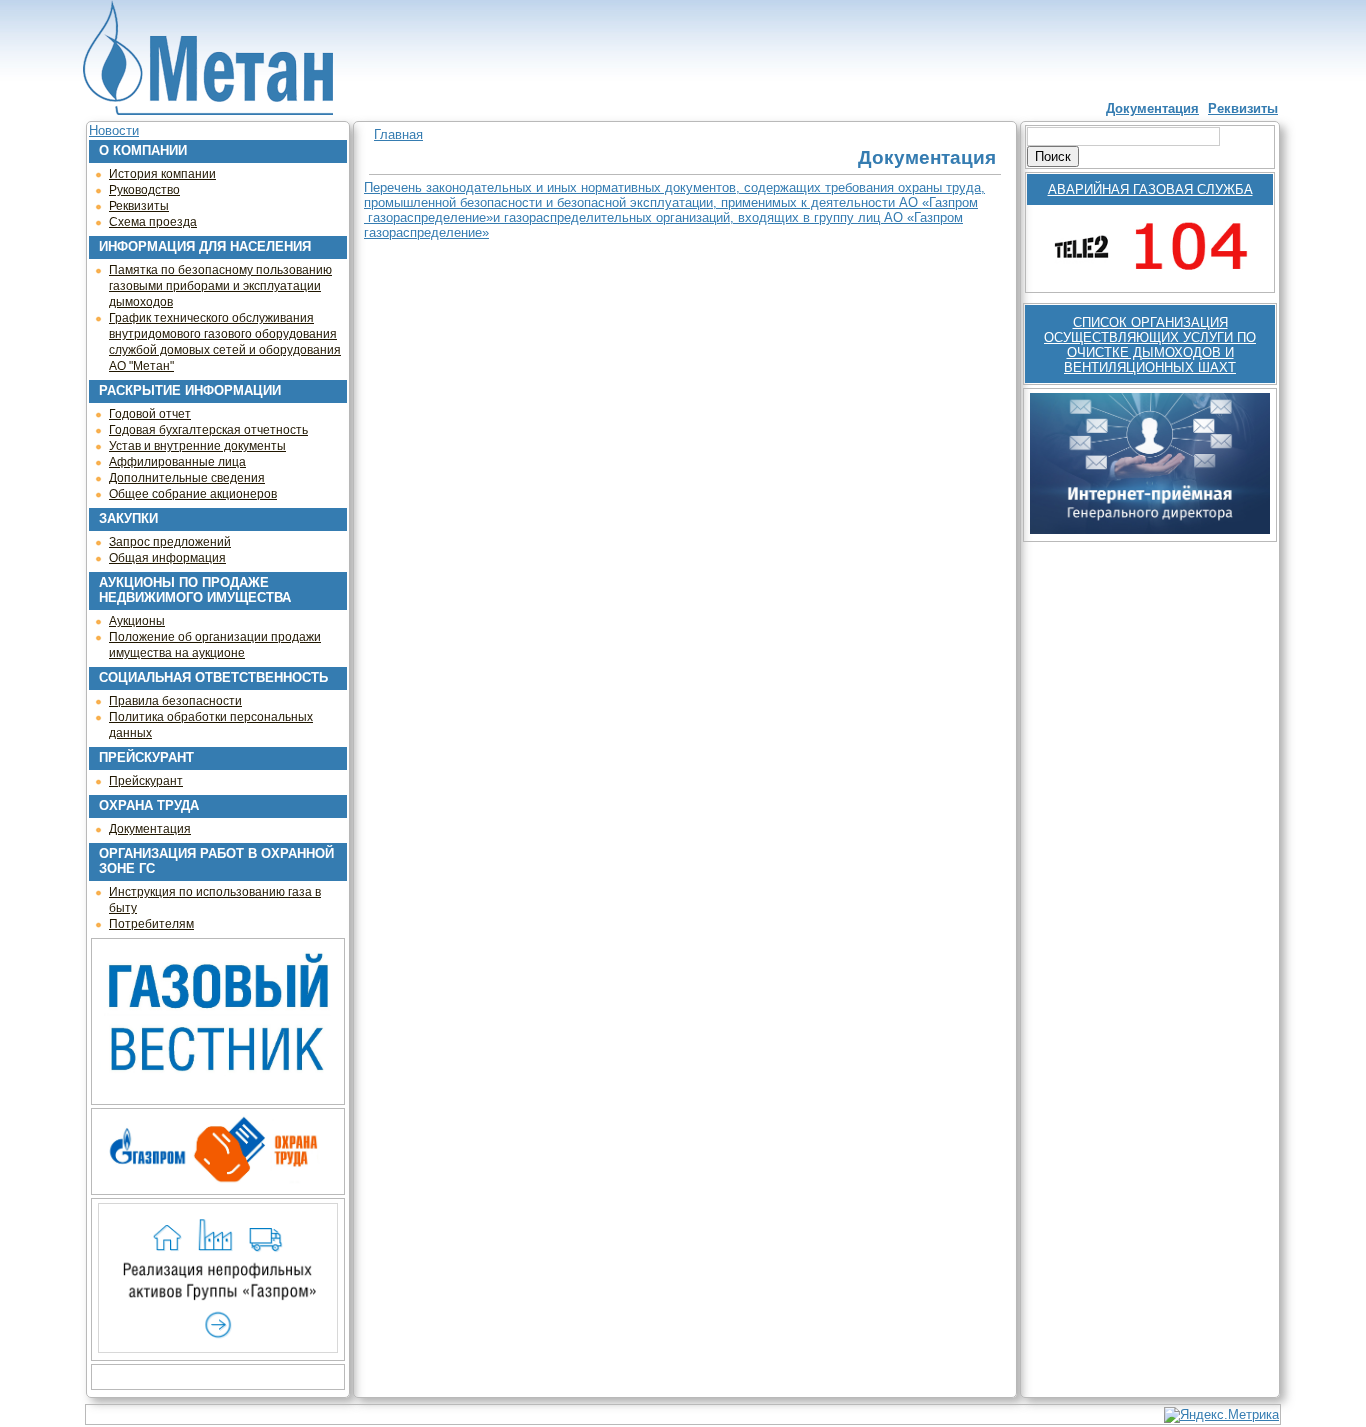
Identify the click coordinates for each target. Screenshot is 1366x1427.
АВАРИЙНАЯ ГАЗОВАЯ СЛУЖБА (1150, 189)
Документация (1152, 108)
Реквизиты (1243, 108)
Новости (114, 130)
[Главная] (208, 59)
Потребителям (151, 924)
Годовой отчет (150, 414)
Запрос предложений (170, 542)
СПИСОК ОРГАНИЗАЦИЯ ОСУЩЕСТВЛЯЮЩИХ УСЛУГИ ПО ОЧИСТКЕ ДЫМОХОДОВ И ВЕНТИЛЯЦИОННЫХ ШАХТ (1150, 345)
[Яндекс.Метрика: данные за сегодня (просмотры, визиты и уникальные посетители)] (1221, 1415)
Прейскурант (146, 781)
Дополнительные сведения (187, 478)
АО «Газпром (938, 202)
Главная (398, 134)
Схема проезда (153, 222)
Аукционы (137, 621)
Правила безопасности (175, 701)
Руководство (144, 190)
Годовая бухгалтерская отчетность (208, 430)
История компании (162, 174)
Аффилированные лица (177, 462)
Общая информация (167, 558)
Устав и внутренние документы (197, 446)
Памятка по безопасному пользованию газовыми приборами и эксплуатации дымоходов (220, 286)
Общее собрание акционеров (193, 494)
